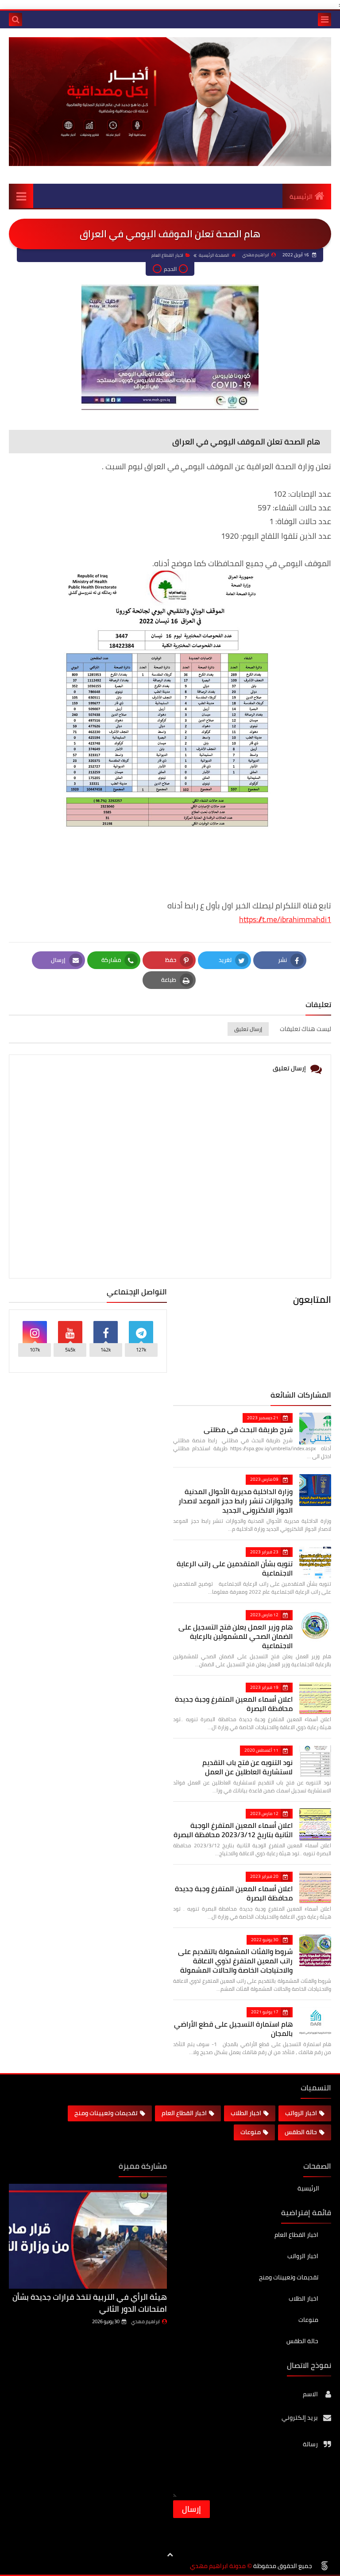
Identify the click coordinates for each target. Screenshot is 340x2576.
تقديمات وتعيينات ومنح (106, 2113)
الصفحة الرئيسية (214, 255)
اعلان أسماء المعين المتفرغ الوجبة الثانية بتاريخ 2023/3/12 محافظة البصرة (233, 1830)
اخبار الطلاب (246, 2113)
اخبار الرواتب (301, 2113)
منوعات (251, 2132)
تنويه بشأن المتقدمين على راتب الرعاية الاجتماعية (235, 1568)
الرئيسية (301, 197)
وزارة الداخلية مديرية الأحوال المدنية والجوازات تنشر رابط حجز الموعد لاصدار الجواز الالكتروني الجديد (236, 1501)
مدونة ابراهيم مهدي (218, 2566)
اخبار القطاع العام (167, 255)
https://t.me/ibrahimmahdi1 (285, 919)
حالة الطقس (301, 2132)
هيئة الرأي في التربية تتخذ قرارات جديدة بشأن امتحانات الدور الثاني (90, 2303)
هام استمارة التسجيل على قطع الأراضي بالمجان (233, 2029)
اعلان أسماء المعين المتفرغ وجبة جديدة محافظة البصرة (234, 1704)
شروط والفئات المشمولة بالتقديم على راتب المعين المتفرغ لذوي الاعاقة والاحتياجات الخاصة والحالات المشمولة (235, 1961)
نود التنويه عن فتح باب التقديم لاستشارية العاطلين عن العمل (247, 1767)
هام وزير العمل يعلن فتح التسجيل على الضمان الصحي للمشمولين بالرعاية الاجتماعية (236, 1636)
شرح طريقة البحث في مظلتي (248, 1429)
